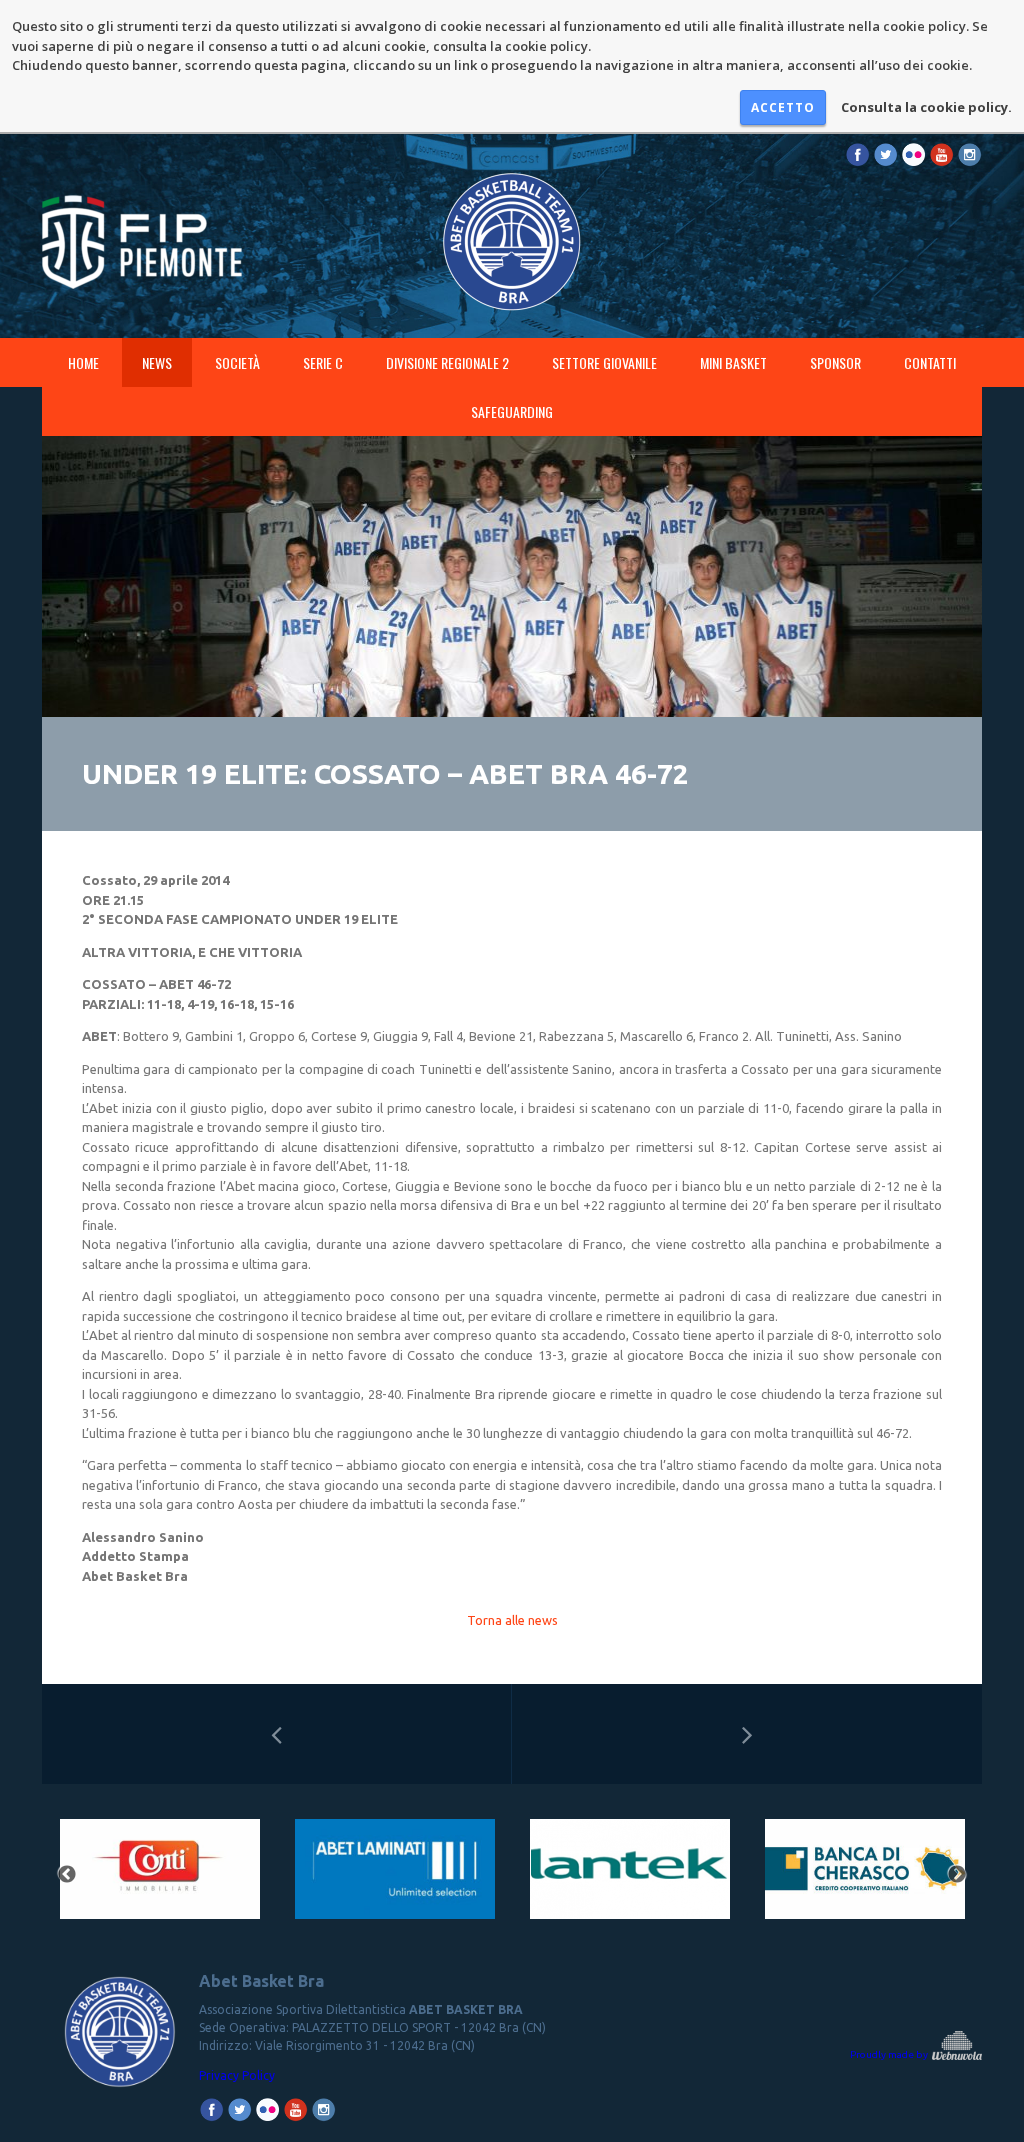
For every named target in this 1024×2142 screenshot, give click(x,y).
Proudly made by (890, 2054)
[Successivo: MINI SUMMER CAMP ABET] (747, 1734)
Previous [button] (67, 1875)
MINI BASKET (733, 362)
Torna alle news (512, 1620)
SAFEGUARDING (512, 411)
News (157, 362)
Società (237, 362)
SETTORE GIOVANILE (604, 362)
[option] (159, 1875)
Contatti (930, 362)
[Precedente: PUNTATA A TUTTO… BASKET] (276, 1734)
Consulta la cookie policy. (926, 107)
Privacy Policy (237, 2075)
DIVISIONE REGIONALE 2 (447, 362)
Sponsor (835, 362)
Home (83, 362)
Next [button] (957, 1875)
